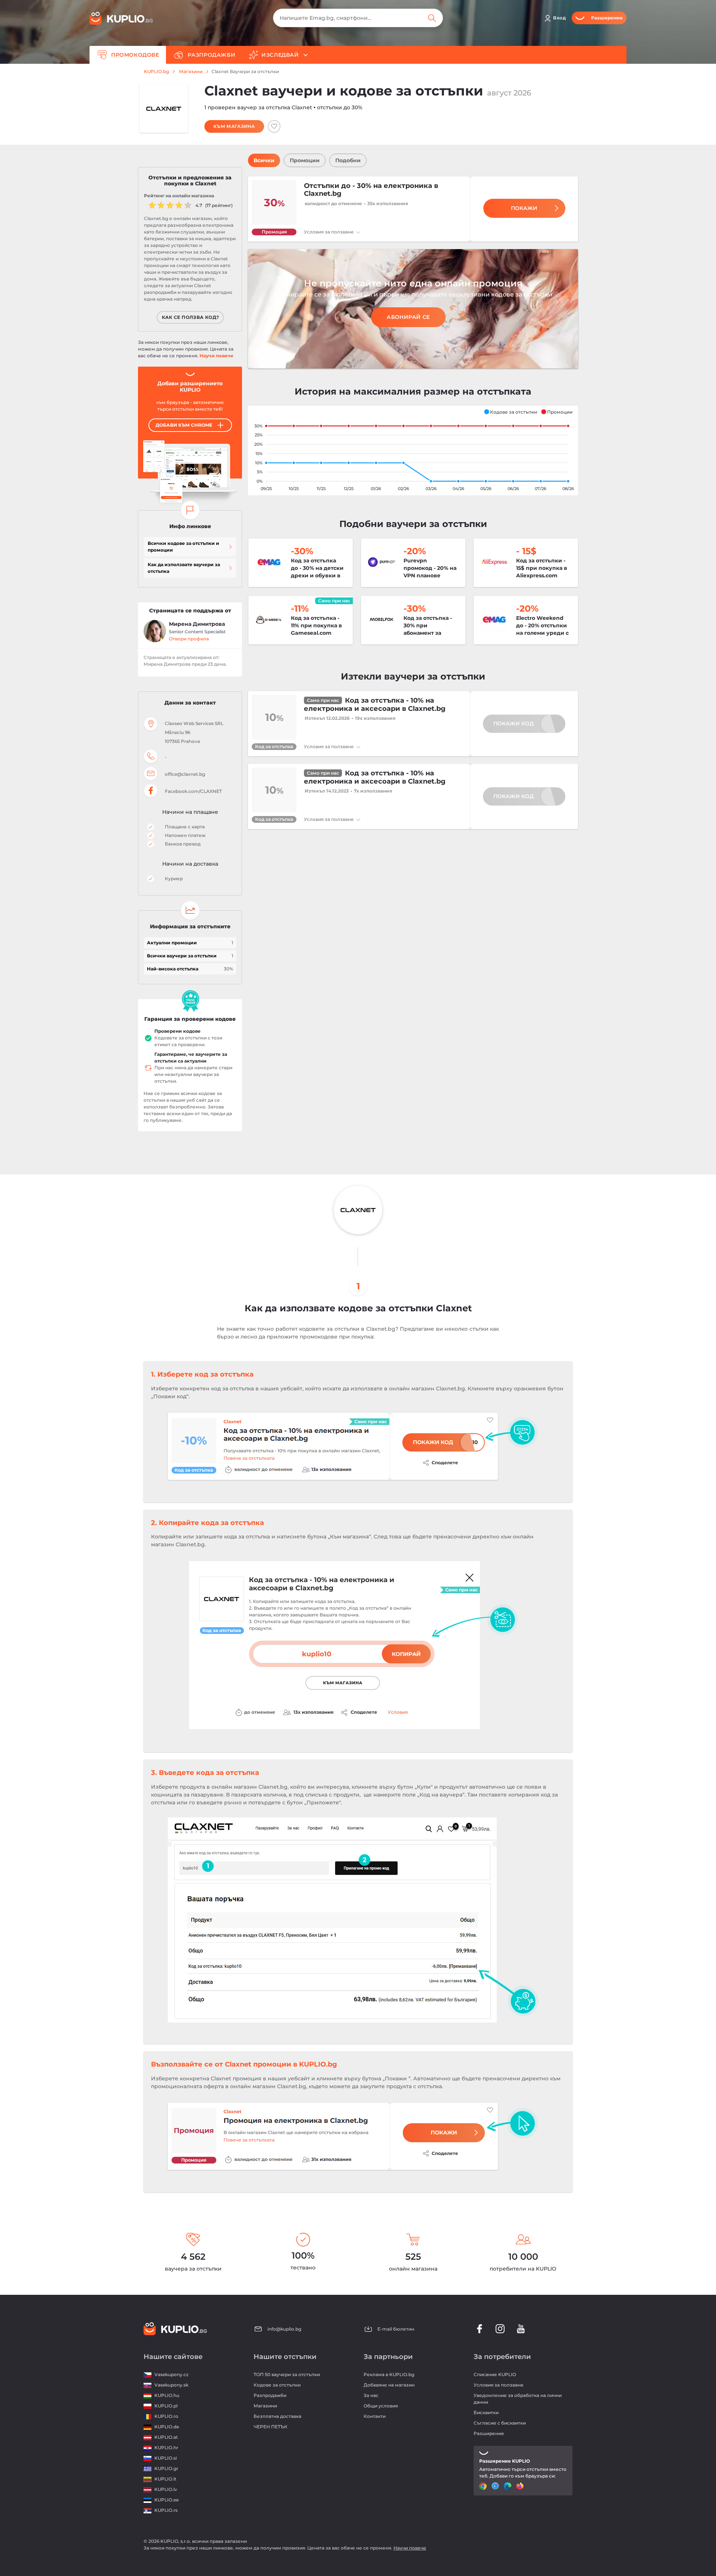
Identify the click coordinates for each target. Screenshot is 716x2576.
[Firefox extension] (521, 2486)
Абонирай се (408, 317)
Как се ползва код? (191, 317)
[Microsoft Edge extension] (508, 2486)
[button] (510, 412)
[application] (413, 451)
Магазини (191, 72)
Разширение (489, 2433)
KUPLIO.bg (156, 72)
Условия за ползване (329, 232)
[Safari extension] (496, 2486)
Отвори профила (189, 639)
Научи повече (216, 356)
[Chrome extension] (484, 2486)
